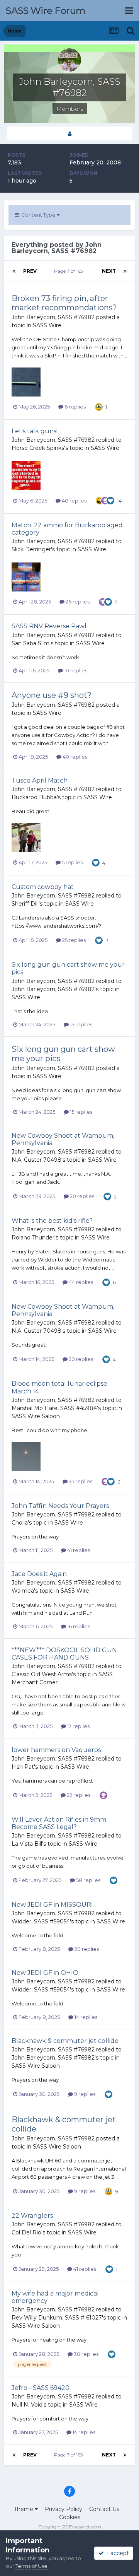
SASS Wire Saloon (36, 1416)
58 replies (88, 1880)
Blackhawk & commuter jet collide (65, 2041)
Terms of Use (31, 2566)
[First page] (14, 271)
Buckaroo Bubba (34, 797)
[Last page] (125, 271)
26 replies (77, 602)
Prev (30, 271)
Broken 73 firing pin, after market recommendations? (64, 303)
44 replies (80, 1282)
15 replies (81, 1024)
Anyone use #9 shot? (52, 695)
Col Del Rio (26, 2232)
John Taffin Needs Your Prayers (60, 1506)
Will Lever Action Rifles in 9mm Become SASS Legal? (59, 1823)
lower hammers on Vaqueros (56, 1750)
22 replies (78, 1795)
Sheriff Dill (25, 904)
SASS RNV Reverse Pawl (49, 626)
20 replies (81, 1196)
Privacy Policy (64, 2509)
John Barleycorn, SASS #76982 (53, 317)
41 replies (78, 1550)
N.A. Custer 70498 (36, 1160)
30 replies (86, 2354)
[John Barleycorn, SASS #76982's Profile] (69, 134)
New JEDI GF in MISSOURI (52, 1905)
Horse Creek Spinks (38, 448)
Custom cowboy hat (43, 887)
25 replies (73, 940)
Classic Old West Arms (42, 1674)
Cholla (20, 1523)
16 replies (78, 1626)
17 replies (78, 1726)
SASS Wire (47, 325)
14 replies (85, 2017)
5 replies (72, 862)
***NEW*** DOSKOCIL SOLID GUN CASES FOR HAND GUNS (64, 1654)
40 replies (74, 501)
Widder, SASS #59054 (41, 1921)
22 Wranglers (32, 2216)
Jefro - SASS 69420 (41, 2388)
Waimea (23, 1591)
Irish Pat (23, 1767)
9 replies (84, 2094)
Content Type (38, 215)
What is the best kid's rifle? (52, 1221)
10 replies (75, 670)
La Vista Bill (27, 1844)
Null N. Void (27, 2405)
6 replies (75, 407)
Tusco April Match (40, 780)
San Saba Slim (31, 643)
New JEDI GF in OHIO (45, 1973)
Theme (24, 2509)
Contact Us (104, 2509)
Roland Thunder (33, 1238)
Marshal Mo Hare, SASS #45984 (54, 1408)
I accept (116, 2553)
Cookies (70, 2517)
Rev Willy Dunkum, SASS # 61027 (57, 2318)
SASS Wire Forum (46, 11)
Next (109, 271)
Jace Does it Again (39, 1574)
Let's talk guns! (35, 431)
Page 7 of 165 (69, 271)
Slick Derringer (31, 549)
